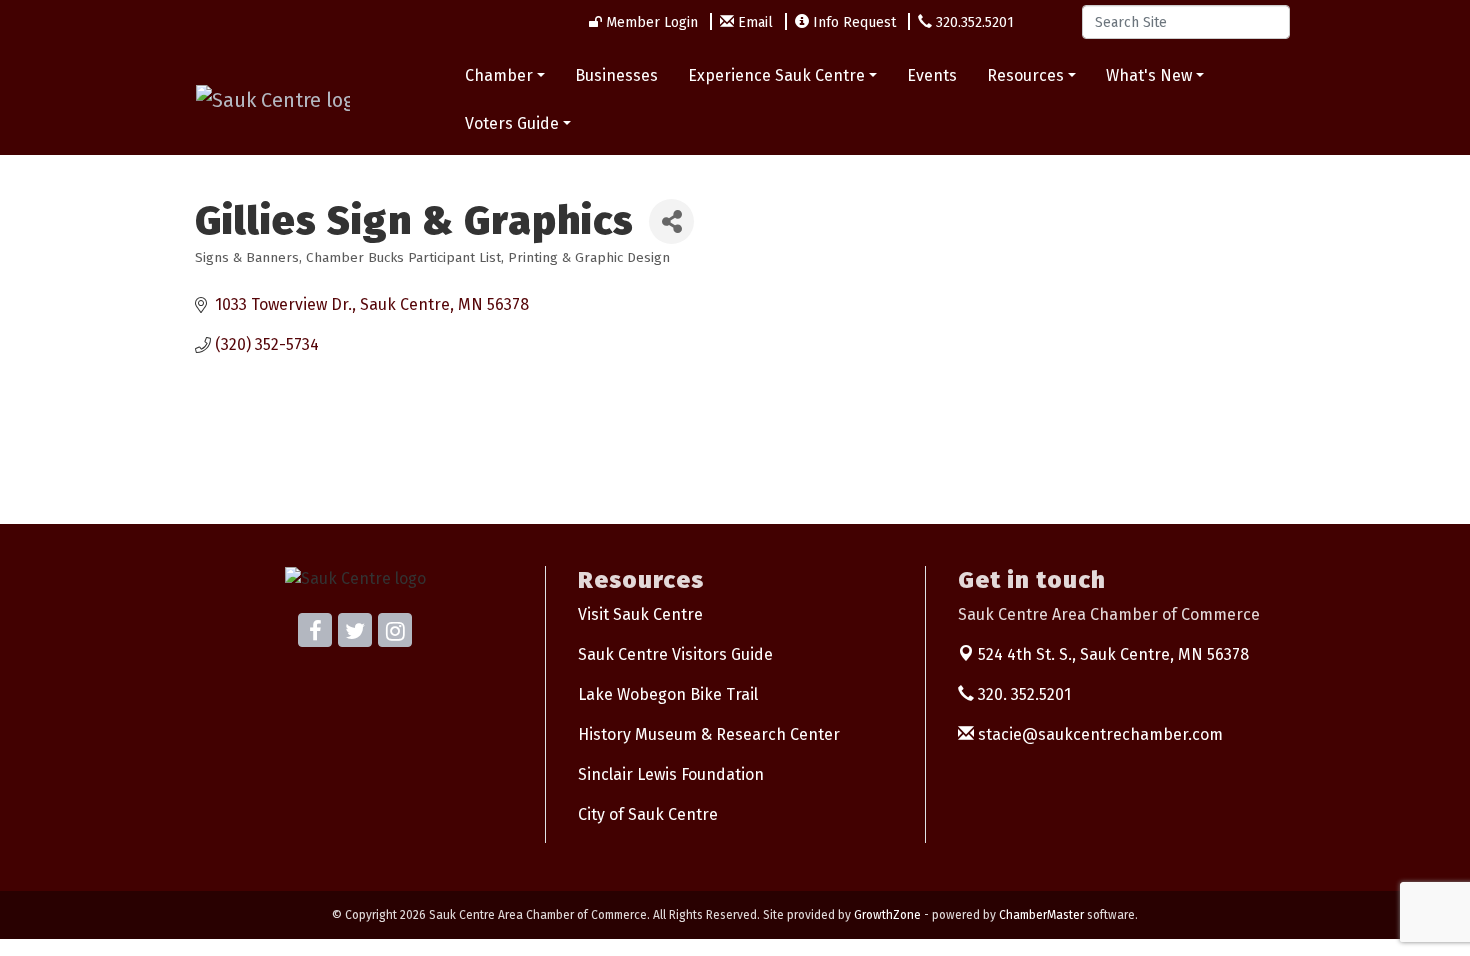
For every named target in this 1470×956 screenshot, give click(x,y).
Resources (1025, 75)
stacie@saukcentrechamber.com (1098, 734)
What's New (1149, 75)
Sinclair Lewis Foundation (671, 774)
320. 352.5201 (1022, 694)
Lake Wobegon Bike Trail (668, 694)
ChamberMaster (1041, 915)
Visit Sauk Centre (640, 614)
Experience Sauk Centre (776, 75)
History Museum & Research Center (709, 734)
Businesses (616, 75)
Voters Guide (512, 123)
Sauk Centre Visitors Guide (675, 654)
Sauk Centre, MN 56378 (1113, 654)
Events (932, 75)
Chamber (499, 75)
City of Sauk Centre (648, 814)
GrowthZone (887, 915)
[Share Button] (671, 221)
